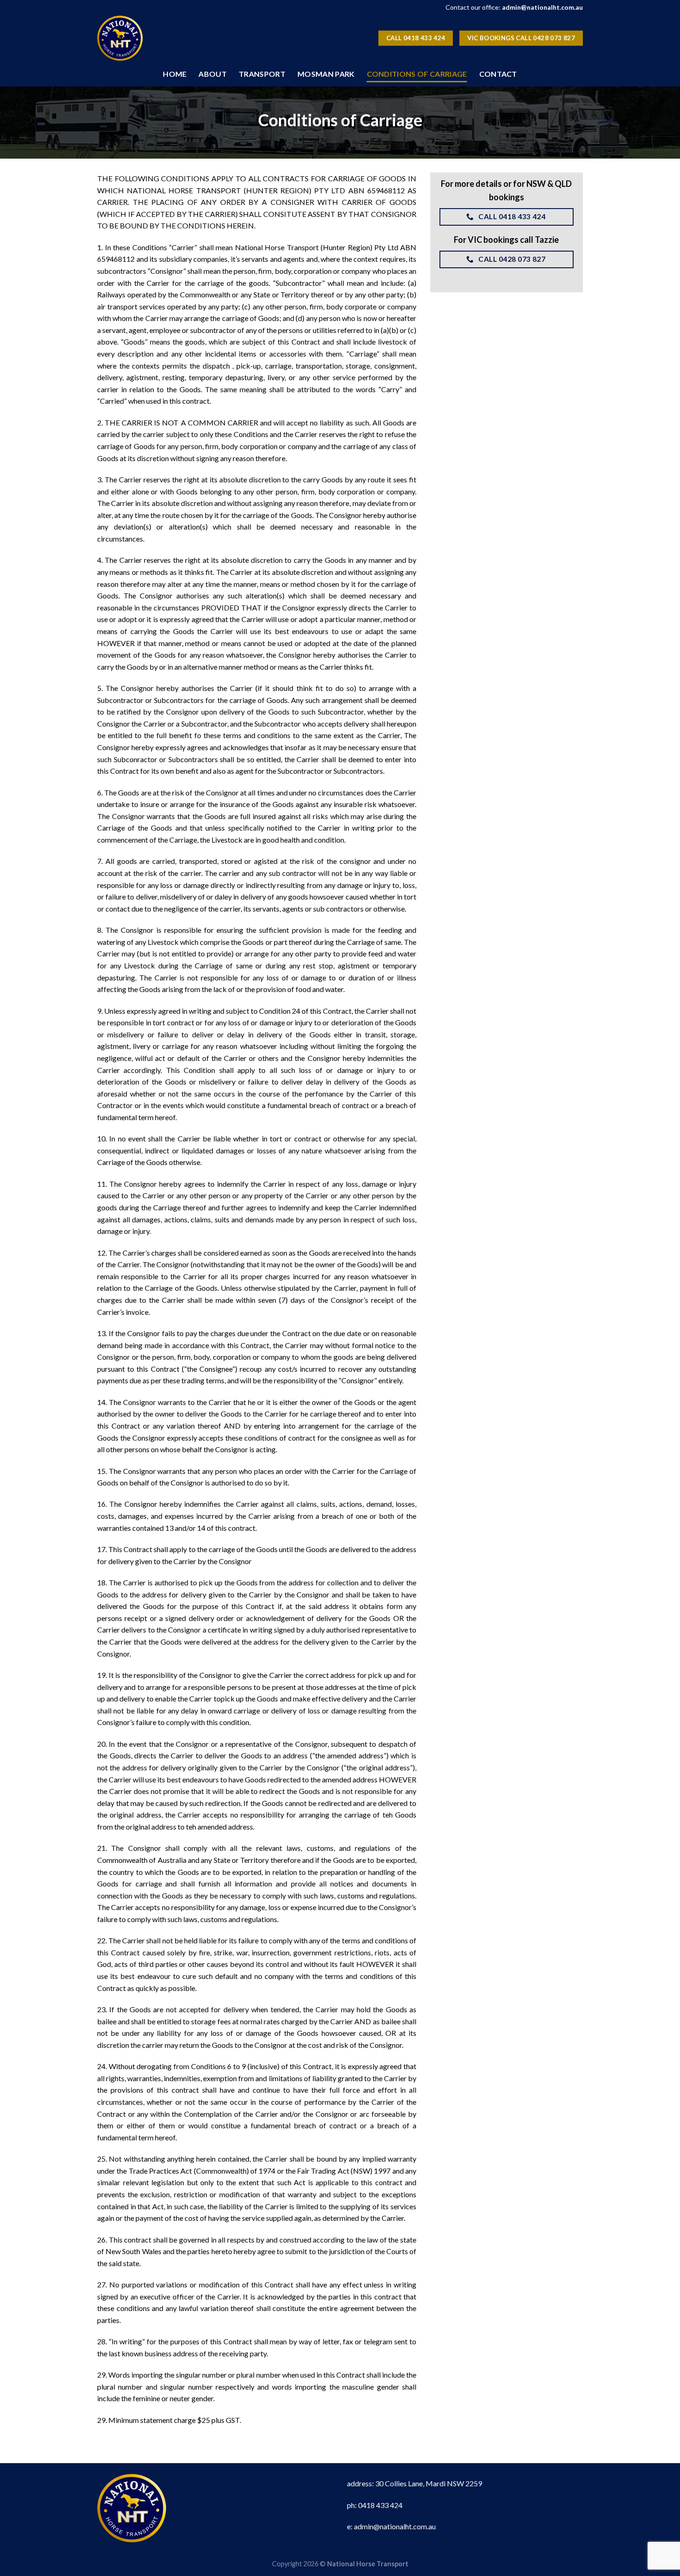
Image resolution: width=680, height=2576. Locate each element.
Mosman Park (326, 74)
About (213, 74)
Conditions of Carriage (417, 74)
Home (175, 74)
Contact (498, 74)
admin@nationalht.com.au (542, 7)
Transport (262, 74)
